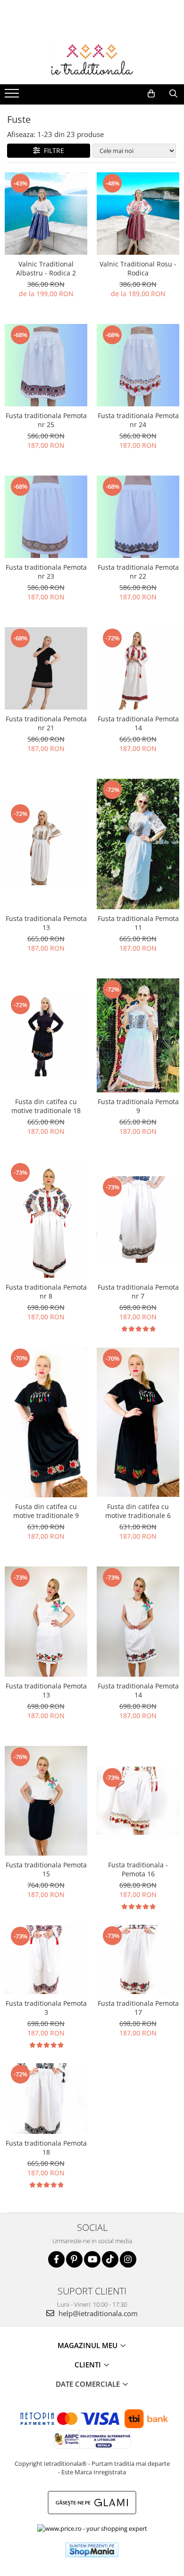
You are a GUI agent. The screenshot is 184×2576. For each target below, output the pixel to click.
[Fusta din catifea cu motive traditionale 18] (46, 1035)
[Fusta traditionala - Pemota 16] (138, 1801)
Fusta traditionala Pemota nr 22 (138, 572)
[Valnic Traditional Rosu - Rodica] (138, 214)
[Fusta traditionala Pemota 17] (138, 1959)
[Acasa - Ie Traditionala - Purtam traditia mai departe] (92, 61)
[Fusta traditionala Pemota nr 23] (46, 517)
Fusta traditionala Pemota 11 (138, 923)
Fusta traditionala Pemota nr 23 (46, 572)
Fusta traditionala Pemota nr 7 (138, 1292)
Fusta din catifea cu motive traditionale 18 (46, 1106)
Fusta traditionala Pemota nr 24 (138, 420)
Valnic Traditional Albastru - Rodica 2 (46, 268)
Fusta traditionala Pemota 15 (46, 1869)
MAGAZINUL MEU (88, 2345)
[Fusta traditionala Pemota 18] (46, 2099)
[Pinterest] (74, 2259)
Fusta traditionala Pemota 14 (138, 723)
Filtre (52, 150)
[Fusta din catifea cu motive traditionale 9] (46, 1422)
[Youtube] (92, 2259)
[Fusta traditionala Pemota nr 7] (138, 1219)
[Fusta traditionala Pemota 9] (138, 1035)
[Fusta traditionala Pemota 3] (46, 1960)
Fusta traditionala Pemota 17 (138, 2008)
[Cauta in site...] (173, 94)
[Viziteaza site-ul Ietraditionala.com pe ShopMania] (92, 2550)
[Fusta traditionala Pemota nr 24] (138, 365)
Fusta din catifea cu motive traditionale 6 (138, 1511)
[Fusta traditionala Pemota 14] (138, 668)
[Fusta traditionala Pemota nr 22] (138, 517)
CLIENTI (89, 2365)
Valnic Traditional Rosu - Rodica (138, 268)
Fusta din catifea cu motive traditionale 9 (46, 1511)
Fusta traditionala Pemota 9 (138, 1106)
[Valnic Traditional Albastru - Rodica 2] (46, 214)
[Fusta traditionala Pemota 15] (46, 1801)
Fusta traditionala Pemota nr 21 (46, 723)
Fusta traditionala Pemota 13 (46, 923)
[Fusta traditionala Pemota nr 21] (46, 668)
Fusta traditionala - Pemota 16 (138, 1869)
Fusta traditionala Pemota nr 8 (46, 1292)
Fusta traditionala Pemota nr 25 (46, 420)
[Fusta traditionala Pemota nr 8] (46, 1220)
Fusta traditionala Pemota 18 (46, 2148)
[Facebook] (56, 2259)
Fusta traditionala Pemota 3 (46, 2008)
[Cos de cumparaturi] (151, 94)
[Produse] (13, 96)
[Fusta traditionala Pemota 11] (138, 844)
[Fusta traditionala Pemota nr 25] (46, 365)
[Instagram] (128, 2259)
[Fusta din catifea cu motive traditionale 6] (138, 1422)
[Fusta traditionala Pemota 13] (46, 844)
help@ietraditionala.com (97, 2313)
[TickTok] (110, 2259)
